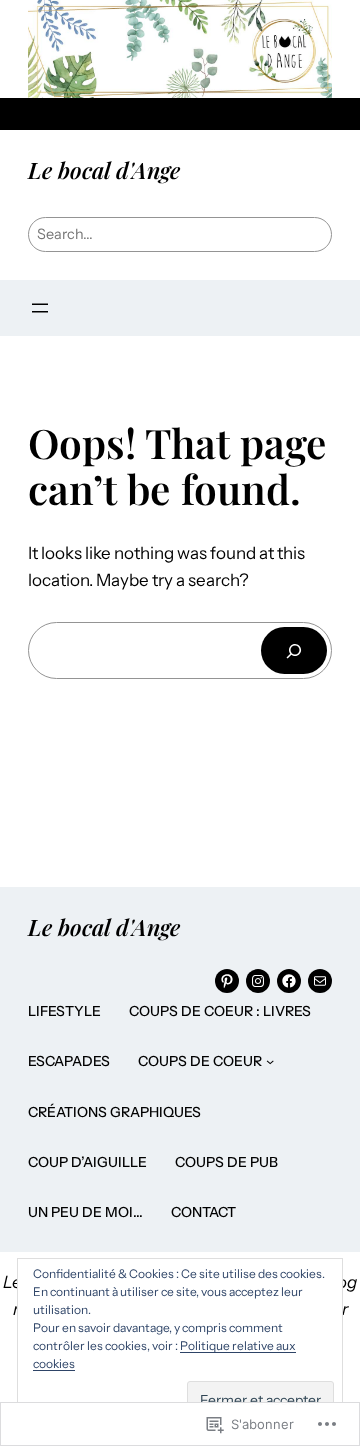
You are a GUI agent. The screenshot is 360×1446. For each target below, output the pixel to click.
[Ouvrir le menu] (40, 308)
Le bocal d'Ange (104, 170)
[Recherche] (294, 650)
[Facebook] (289, 981)
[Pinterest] (227, 981)
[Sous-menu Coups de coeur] (270, 1061)
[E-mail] (320, 981)
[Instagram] (258, 981)
